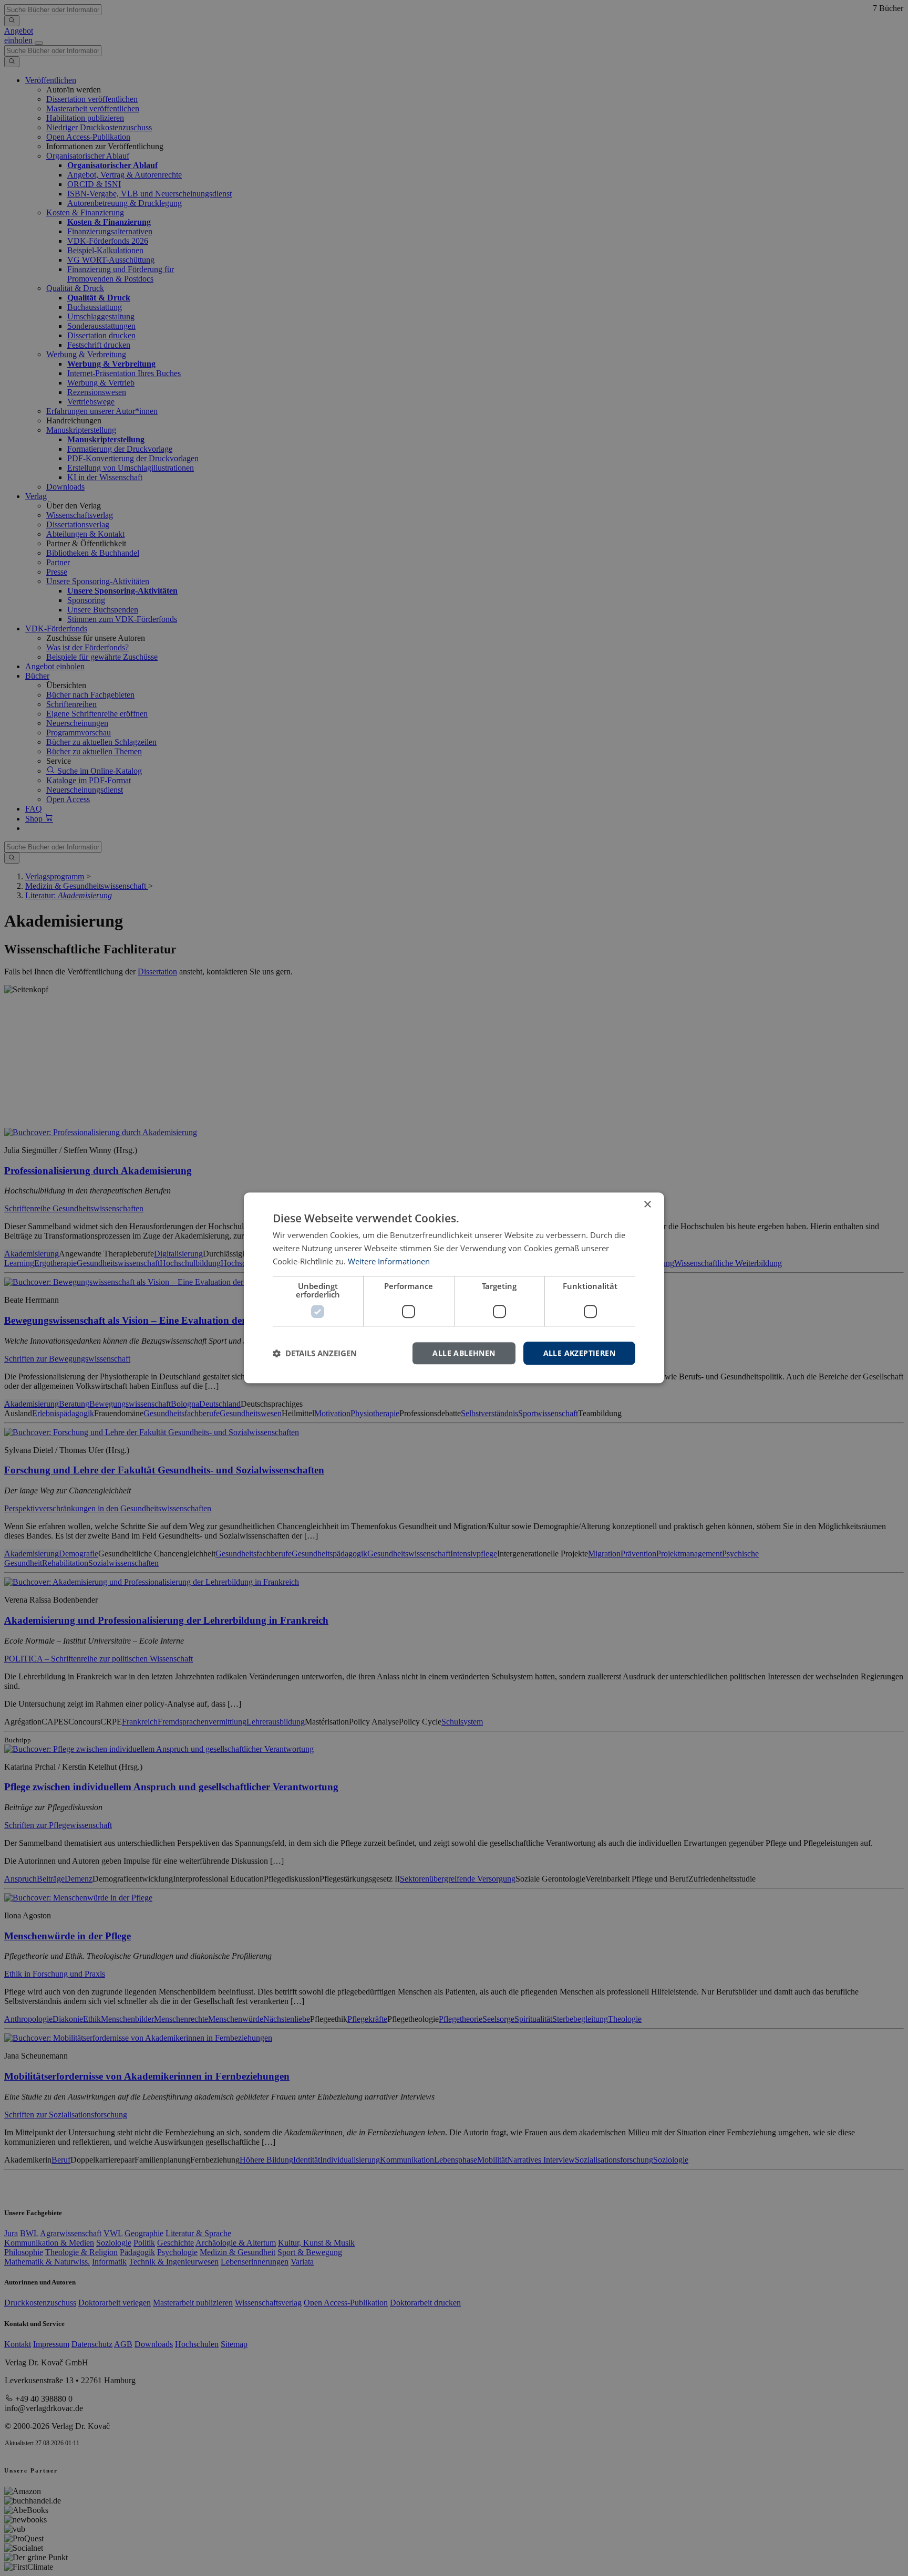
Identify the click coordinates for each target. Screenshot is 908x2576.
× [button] (647, 1205)
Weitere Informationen (389, 1261)
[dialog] (454, 1288)
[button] (315, 1353)
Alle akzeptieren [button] (579, 1353)
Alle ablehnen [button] (464, 1353)
